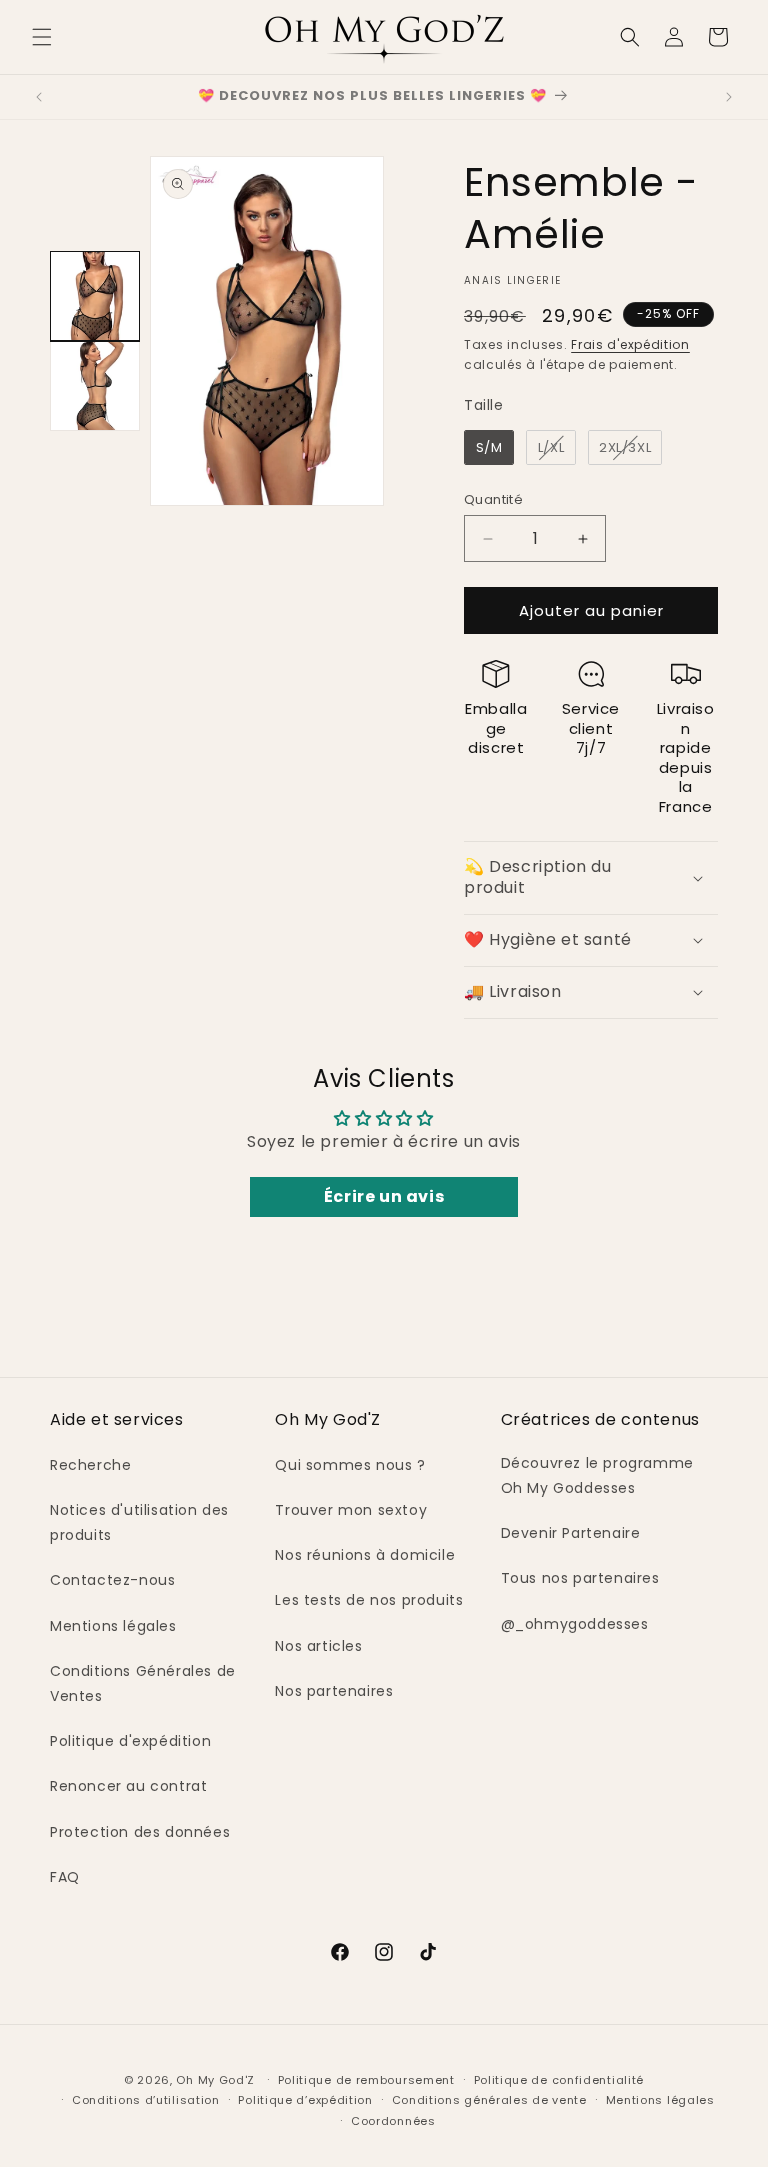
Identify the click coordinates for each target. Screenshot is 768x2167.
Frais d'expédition (630, 344)
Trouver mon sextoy (351, 1510)
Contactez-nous (112, 1580)
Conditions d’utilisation (146, 2100)
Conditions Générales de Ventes (143, 1683)
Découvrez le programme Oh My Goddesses (597, 1475)
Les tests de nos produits (369, 1600)
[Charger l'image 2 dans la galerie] (95, 386)
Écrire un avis (384, 1196)
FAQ (65, 1877)
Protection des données (140, 1832)
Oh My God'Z (215, 2080)
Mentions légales (113, 1626)
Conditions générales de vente (489, 2100)
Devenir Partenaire (571, 1533)
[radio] (489, 448)
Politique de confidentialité (559, 2080)
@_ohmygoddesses (575, 1624)
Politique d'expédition (130, 1741)
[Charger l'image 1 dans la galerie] (95, 296)
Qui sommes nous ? (350, 1465)
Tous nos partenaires (580, 1578)
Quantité (493, 499)
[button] (42, 37)
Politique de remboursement (366, 2080)
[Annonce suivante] (729, 97)
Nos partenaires (334, 1691)
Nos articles (318, 1646)
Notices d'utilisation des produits (139, 1522)
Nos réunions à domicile (365, 1555)
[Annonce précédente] (39, 97)
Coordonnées (393, 2121)
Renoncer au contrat (128, 1786)
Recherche (90, 1465)
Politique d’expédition (305, 2100)
